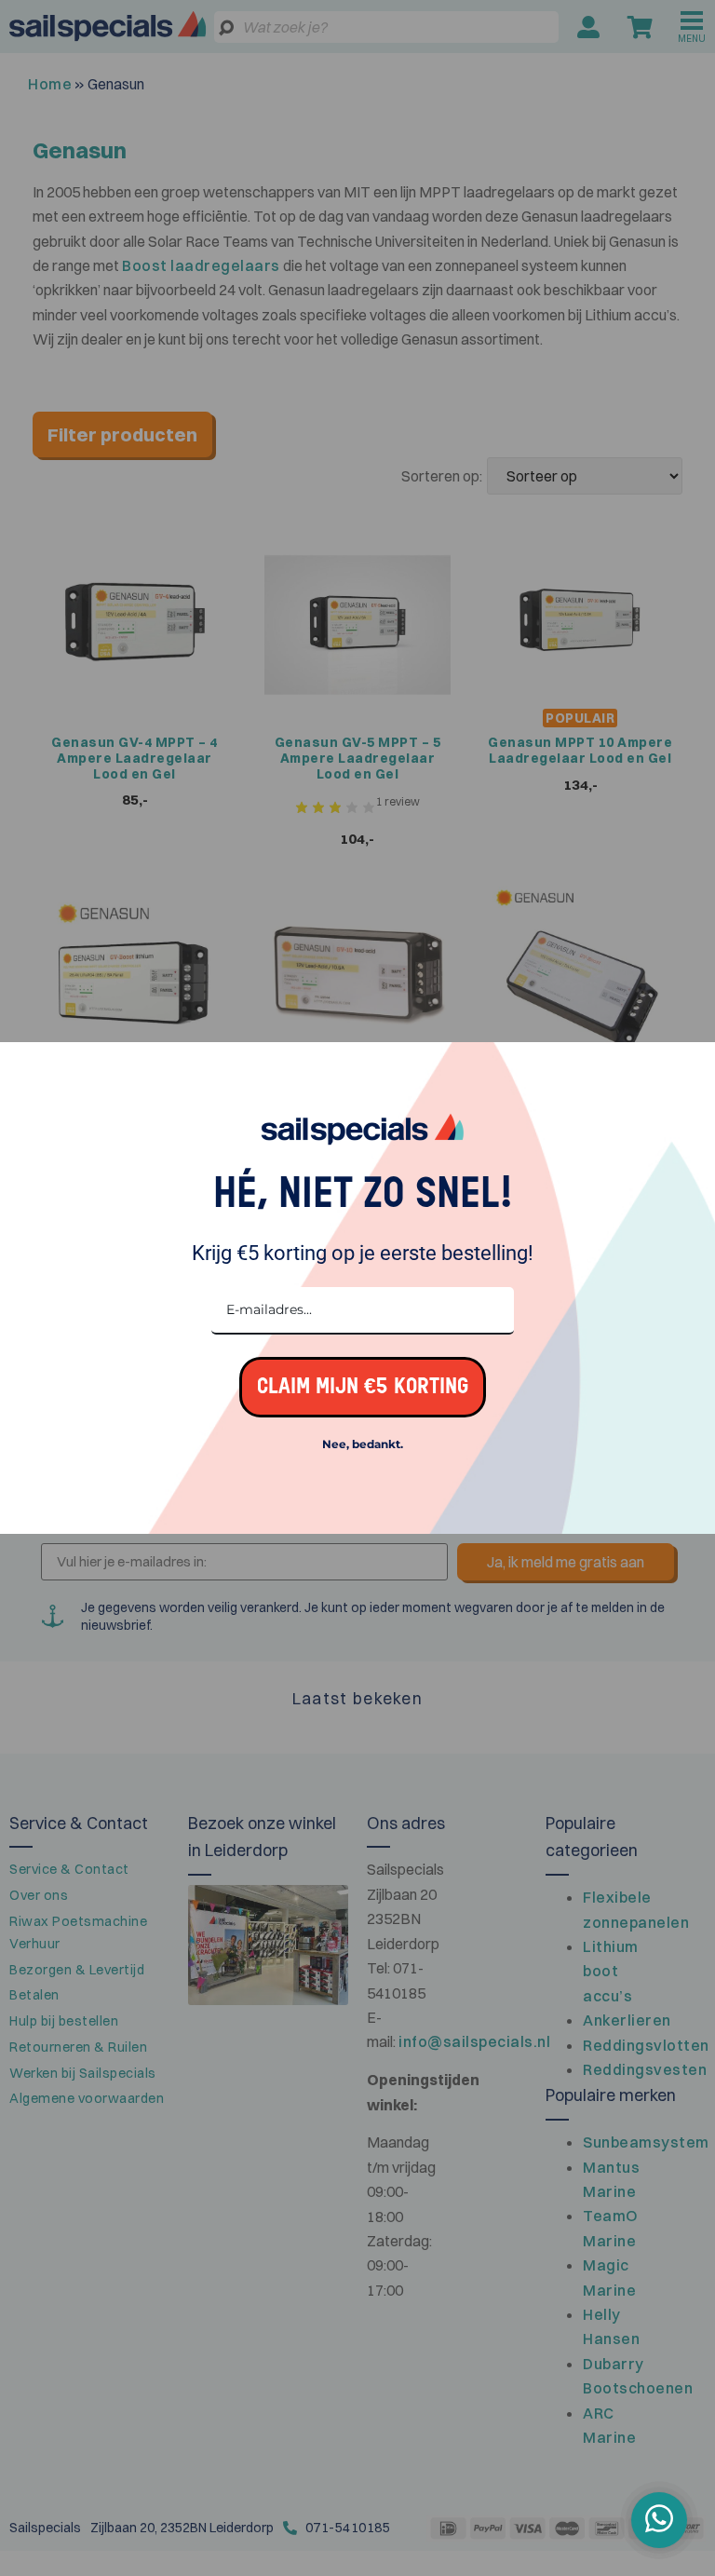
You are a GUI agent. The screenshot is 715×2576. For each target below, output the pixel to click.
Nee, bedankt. (363, 1444)
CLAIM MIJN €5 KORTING (363, 1387)
